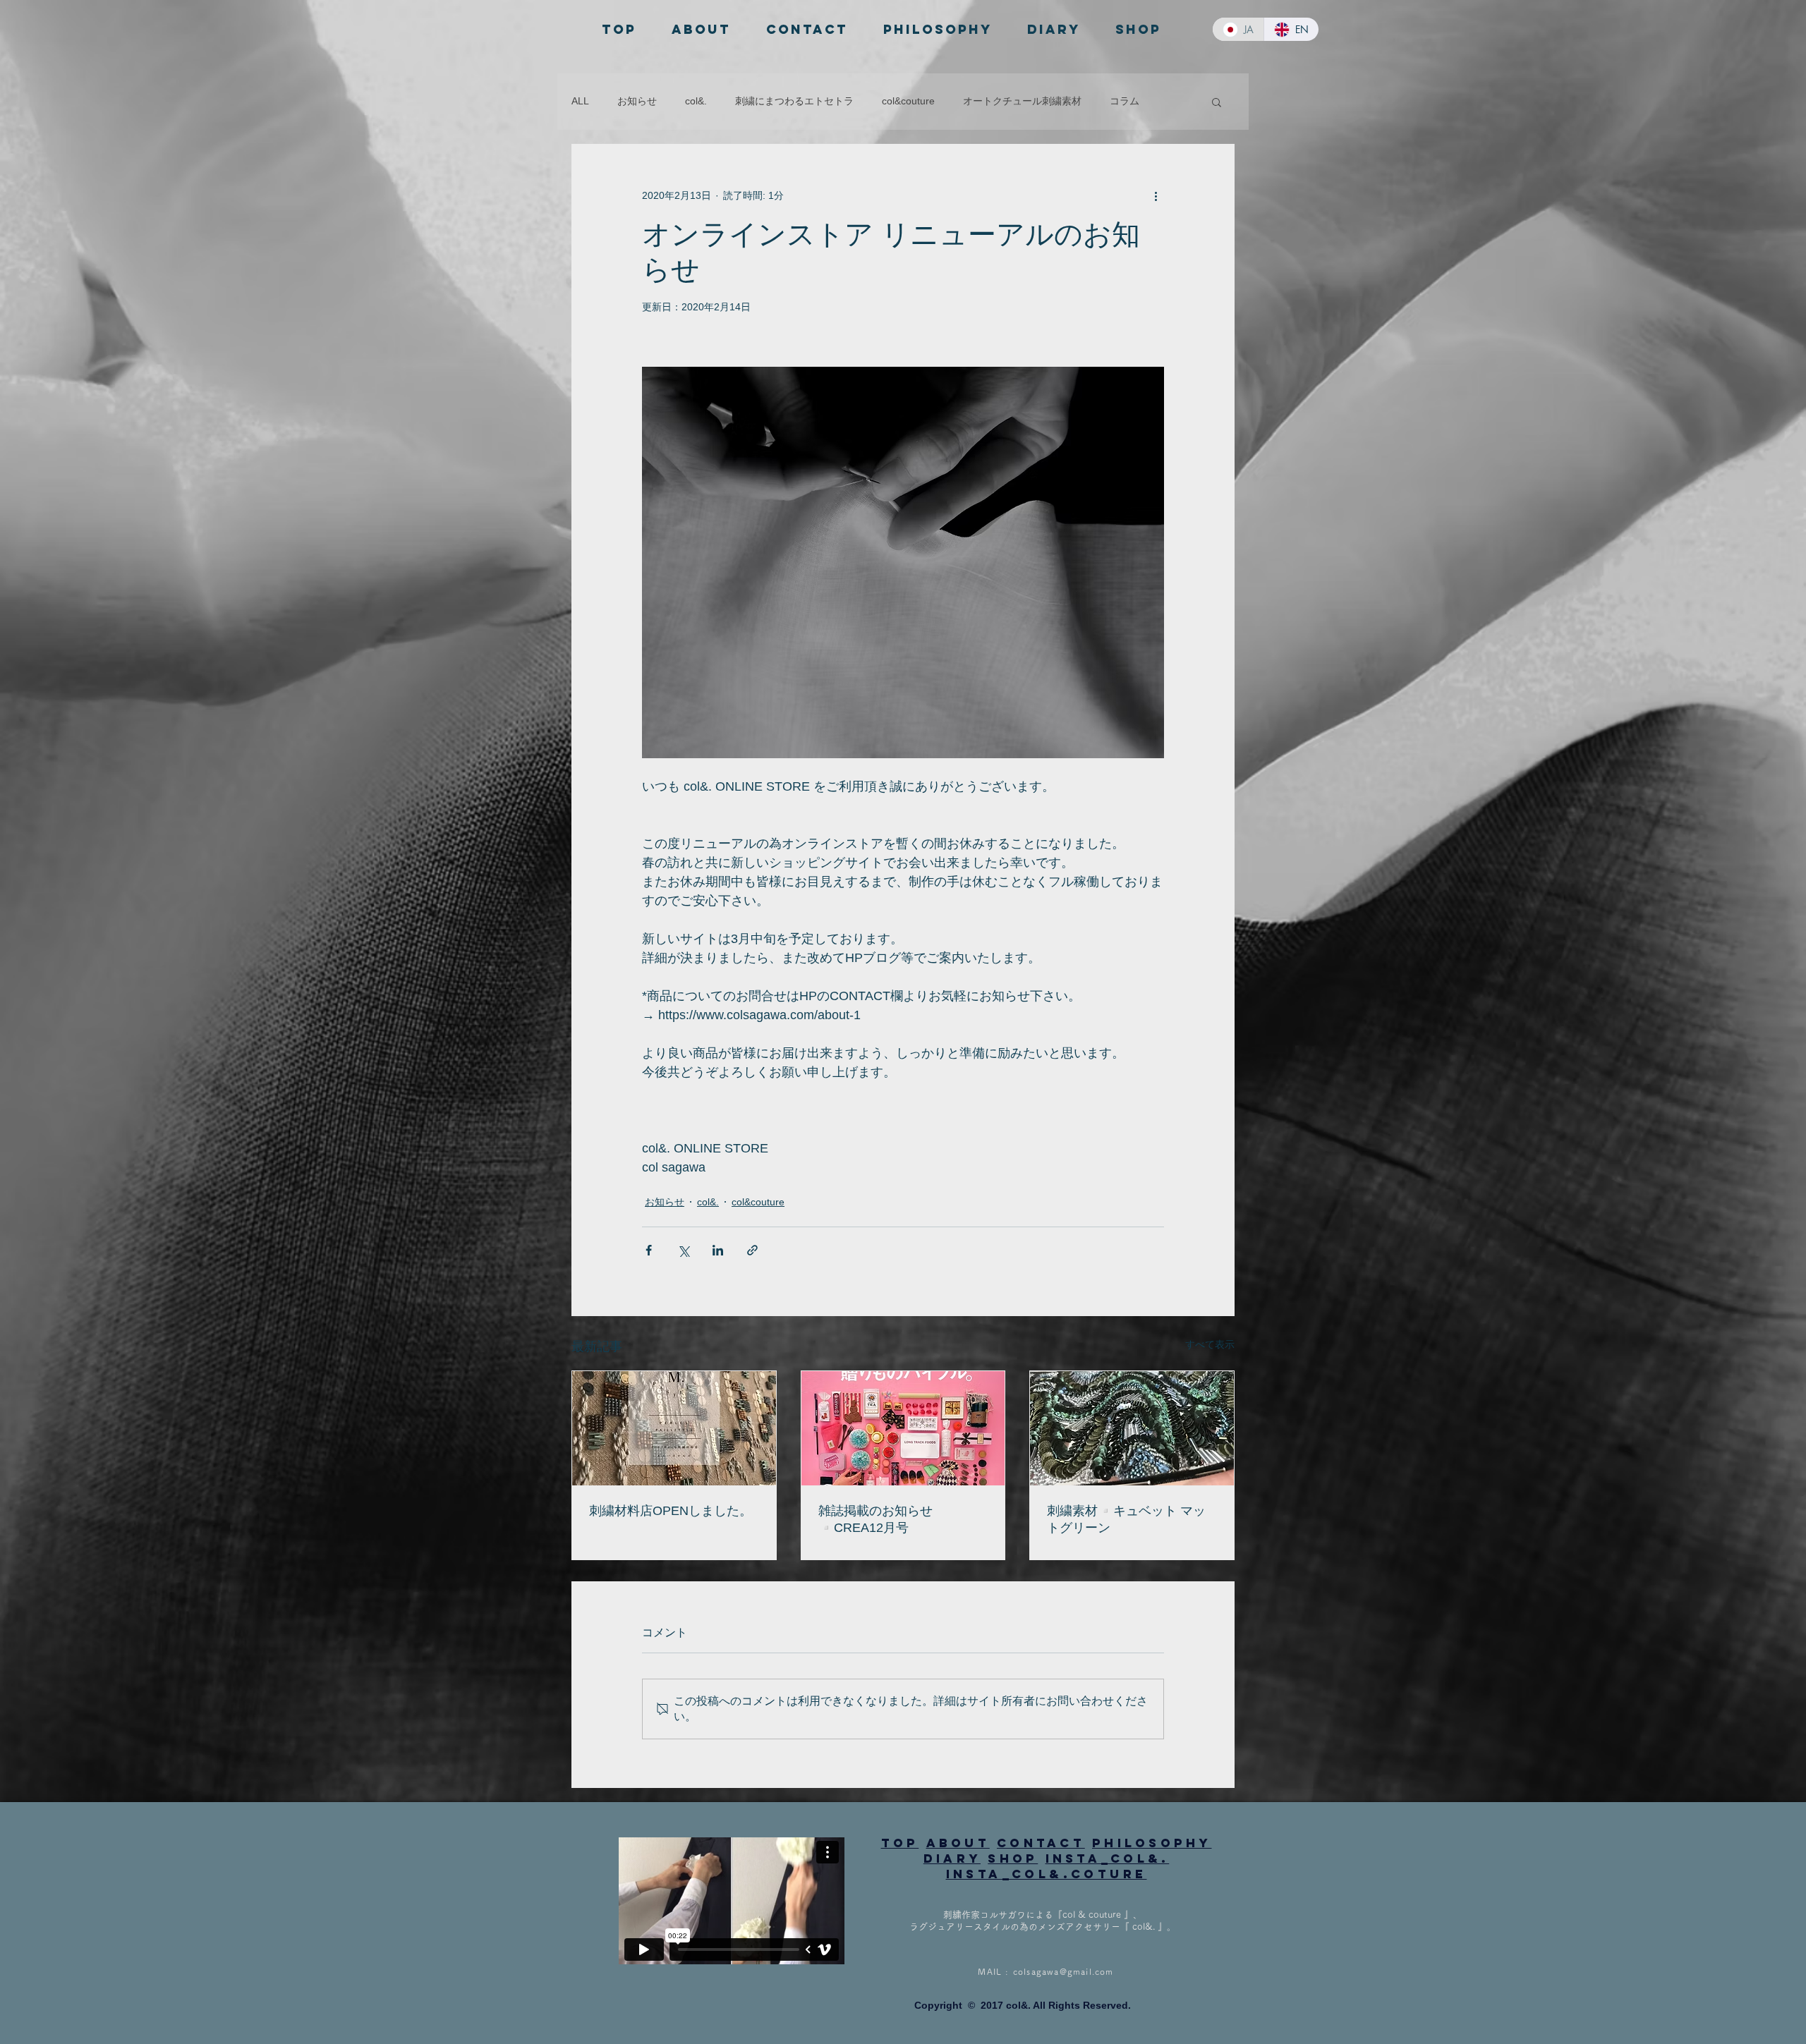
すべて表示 (1210, 1344)
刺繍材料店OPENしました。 (671, 1511)
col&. (696, 101)
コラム (1125, 101)
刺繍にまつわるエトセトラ (794, 101)
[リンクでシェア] (752, 1250)
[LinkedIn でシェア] (718, 1250)
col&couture (908, 101)
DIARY (952, 1859)
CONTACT (1041, 1843)
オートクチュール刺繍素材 (1022, 101)
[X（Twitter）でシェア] (683, 1250)
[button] (1217, 102)
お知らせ (637, 101)
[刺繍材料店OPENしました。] (674, 1428)
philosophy (1152, 1843)
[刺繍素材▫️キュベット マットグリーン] (1132, 1428)
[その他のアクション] (1156, 195)
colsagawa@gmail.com (1063, 1971)
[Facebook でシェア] (649, 1250)
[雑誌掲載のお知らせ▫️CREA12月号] (903, 1428)
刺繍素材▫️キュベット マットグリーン (1126, 1519)
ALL (580, 101)
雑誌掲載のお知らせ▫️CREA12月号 (875, 1519)
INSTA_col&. (1108, 1859)
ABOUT (958, 1843)
